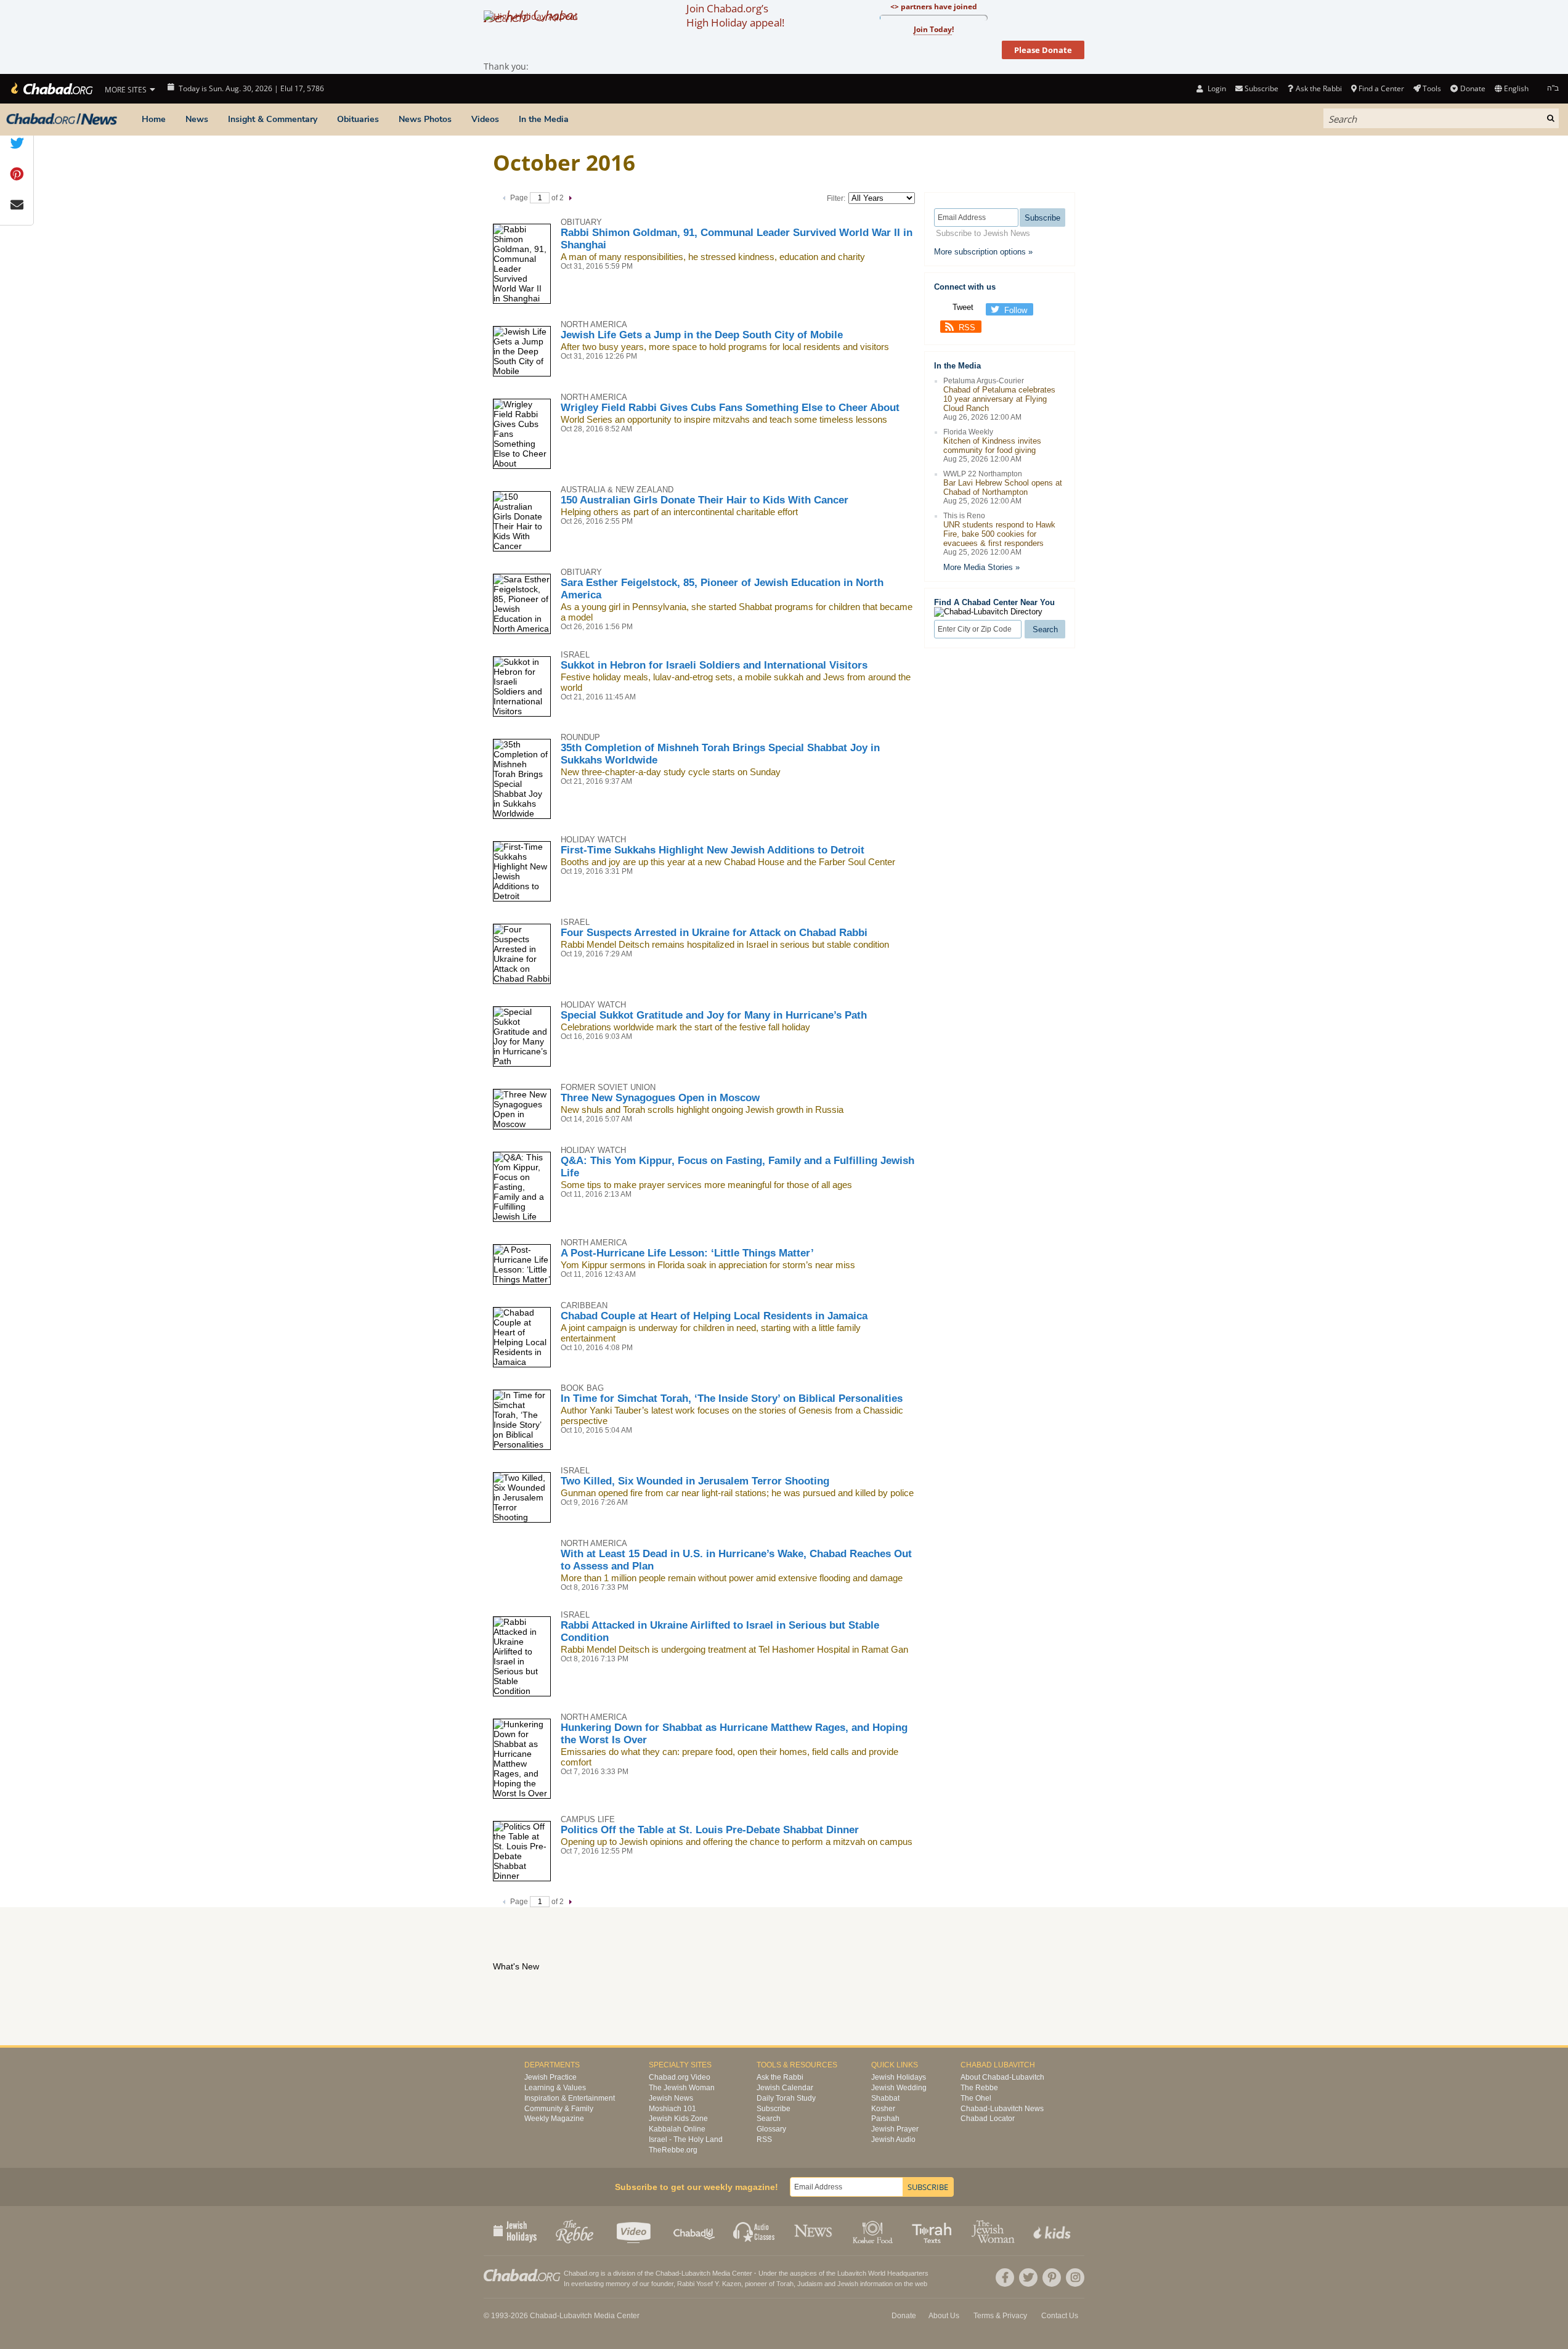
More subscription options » (983, 252)
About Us (944, 2316)
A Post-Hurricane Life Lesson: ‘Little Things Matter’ (687, 1253)
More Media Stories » (981, 567)
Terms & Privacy (1000, 2316)
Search (769, 2119)
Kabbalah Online (677, 2129)
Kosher (883, 2109)
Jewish (848, 2284)
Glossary (771, 2129)
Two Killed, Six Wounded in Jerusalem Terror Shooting (695, 1481)
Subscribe (774, 2109)
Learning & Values (555, 2088)
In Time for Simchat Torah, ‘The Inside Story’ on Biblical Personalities (732, 1398)
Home (154, 119)
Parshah (885, 2119)
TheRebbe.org (673, 2150)
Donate (1473, 88)
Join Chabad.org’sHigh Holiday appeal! (735, 15)
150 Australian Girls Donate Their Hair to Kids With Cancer (705, 500)
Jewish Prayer (895, 2129)
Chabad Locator (988, 2119)
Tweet (963, 307)
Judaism (810, 2284)
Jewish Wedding (899, 2088)
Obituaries (358, 119)
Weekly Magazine (554, 2119)
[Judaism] (51, 89)
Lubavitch (696, 2273)
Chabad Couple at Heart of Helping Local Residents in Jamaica (714, 1316)
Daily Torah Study (786, 2098)
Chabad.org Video (680, 2077)
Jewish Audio (893, 2139)
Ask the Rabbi (1318, 88)
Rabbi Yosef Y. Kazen (709, 2284)
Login (1216, 88)
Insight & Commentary (273, 119)
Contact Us (1060, 2316)
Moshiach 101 (672, 2109)
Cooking (874, 2231)
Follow (1016, 310)
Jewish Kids (1053, 2231)
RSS (967, 328)
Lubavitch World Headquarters (883, 2273)
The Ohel (976, 2098)
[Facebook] (1005, 2278)
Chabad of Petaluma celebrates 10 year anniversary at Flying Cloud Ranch (999, 399)
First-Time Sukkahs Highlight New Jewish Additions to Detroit (713, 850)
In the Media (544, 119)
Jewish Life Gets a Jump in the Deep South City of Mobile (702, 335)
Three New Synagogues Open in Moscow (660, 1098)
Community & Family (559, 2109)
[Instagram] (1075, 2278)
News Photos (425, 119)
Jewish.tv (635, 2231)
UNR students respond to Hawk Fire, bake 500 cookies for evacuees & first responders (999, 534)
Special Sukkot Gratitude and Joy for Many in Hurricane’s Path (714, 1015)
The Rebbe (979, 2088)
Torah (785, 2284)
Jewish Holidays (899, 2077)
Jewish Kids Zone (678, 2119)
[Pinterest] (1052, 2278)
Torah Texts (934, 2231)
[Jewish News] (62, 120)
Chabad (667, 2273)
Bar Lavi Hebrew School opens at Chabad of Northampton (1003, 487)
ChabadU (695, 2231)
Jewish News (671, 2098)
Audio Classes (754, 2231)
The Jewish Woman (682, 2088)
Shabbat (885, 2098)
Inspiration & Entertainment (570, 2098)
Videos (485, 119)
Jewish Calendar (785, 2088)
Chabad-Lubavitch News (1002, 2109)
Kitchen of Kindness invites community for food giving (992, 446)
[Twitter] (1028, 2278)
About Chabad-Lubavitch (1002, 2077)
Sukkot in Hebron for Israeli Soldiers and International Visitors (714, 665)
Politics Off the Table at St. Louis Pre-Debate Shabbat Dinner (710, 1830)
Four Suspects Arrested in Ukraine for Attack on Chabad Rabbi (714, 933)
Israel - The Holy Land (686, 2139)
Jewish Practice (550, 2077)
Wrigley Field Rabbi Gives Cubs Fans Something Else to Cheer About (730, 408)
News (197, 119)
